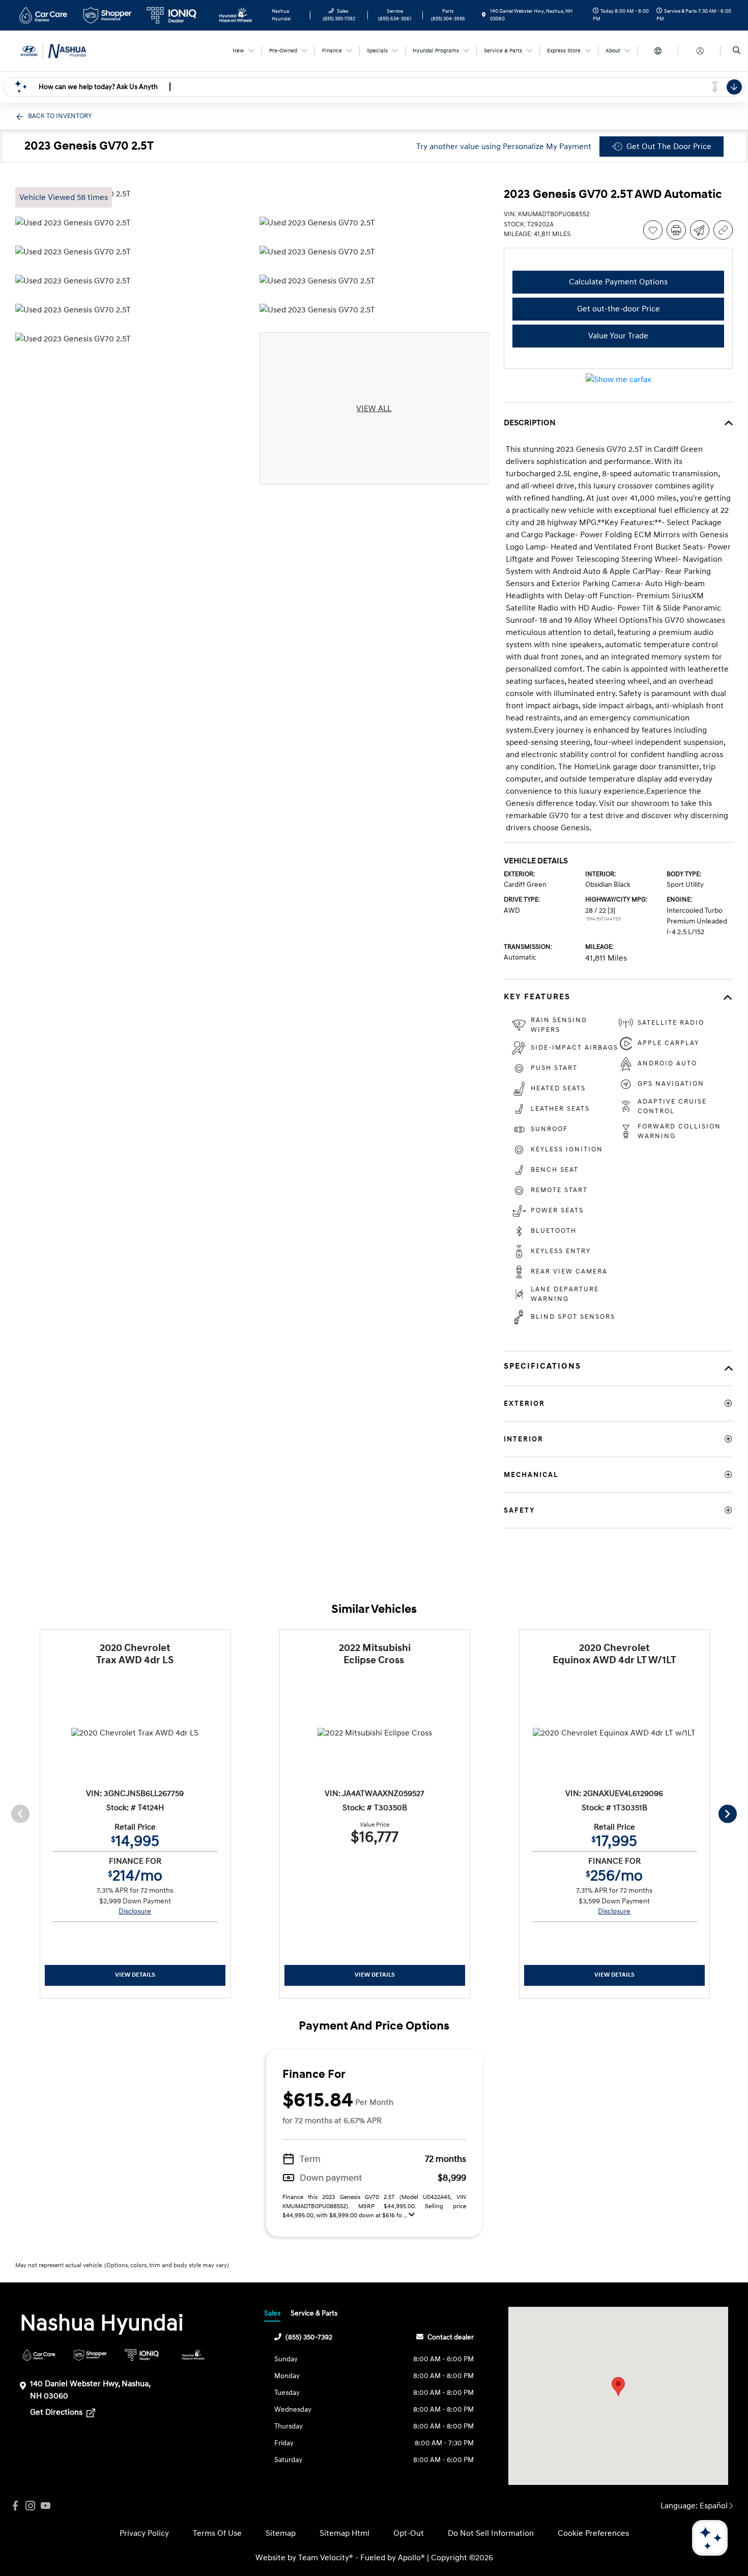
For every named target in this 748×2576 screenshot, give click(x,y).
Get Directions (57, 2412)
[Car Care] (39, 2355)
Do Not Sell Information (491, 2533)
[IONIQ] (142, 2355)
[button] (618, 2386)
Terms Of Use (217, 2533)
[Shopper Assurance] (90, 2355)
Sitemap (281, 2533)
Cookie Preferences (593, 2533)
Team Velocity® (326, 2558)
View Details (135, 1975)
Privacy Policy (144, 2533)
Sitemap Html (344, 2533)
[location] (484, 15)
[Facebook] (15, 2506)
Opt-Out (409, 2533)
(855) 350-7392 (309, 2337)
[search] (737, 51)
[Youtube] (46, 2506)
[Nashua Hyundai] (61, 50)
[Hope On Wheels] (193, 2355)
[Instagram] (31, 2506)
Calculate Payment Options (618, 282)
